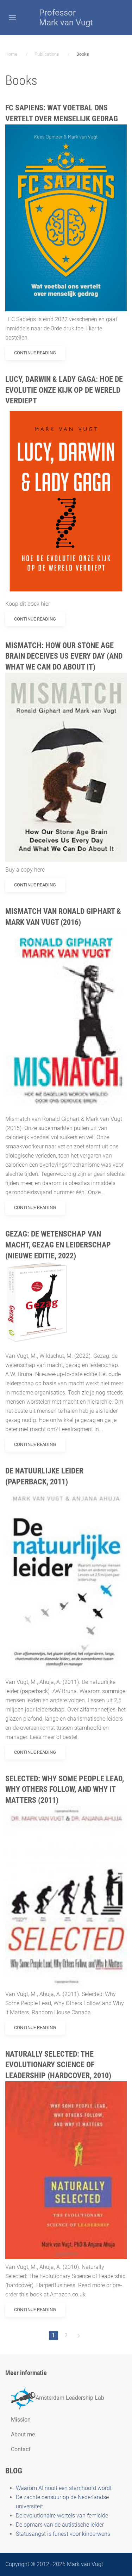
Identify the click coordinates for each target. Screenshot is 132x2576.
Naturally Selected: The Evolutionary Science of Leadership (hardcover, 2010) (58, 2065)
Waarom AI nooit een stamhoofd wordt (64, 2488)
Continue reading (35, 353)
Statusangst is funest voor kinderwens (63, 2534)
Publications (47, 54)
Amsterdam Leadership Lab (70, 2398)
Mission (21, 2420)
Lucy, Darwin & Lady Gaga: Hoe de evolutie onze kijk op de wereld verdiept (64, 390)
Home (11, 54)
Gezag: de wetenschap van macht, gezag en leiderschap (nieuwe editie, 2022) (58, 1245)
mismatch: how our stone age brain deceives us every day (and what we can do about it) (64, 656)
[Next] (79, 2336)
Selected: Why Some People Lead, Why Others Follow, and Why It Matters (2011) (65, 1790)
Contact (21, 2449)
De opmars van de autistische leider (60, 2525)
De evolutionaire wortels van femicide (62, 2516)
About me (23, 2434)
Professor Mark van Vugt (66, 18)
